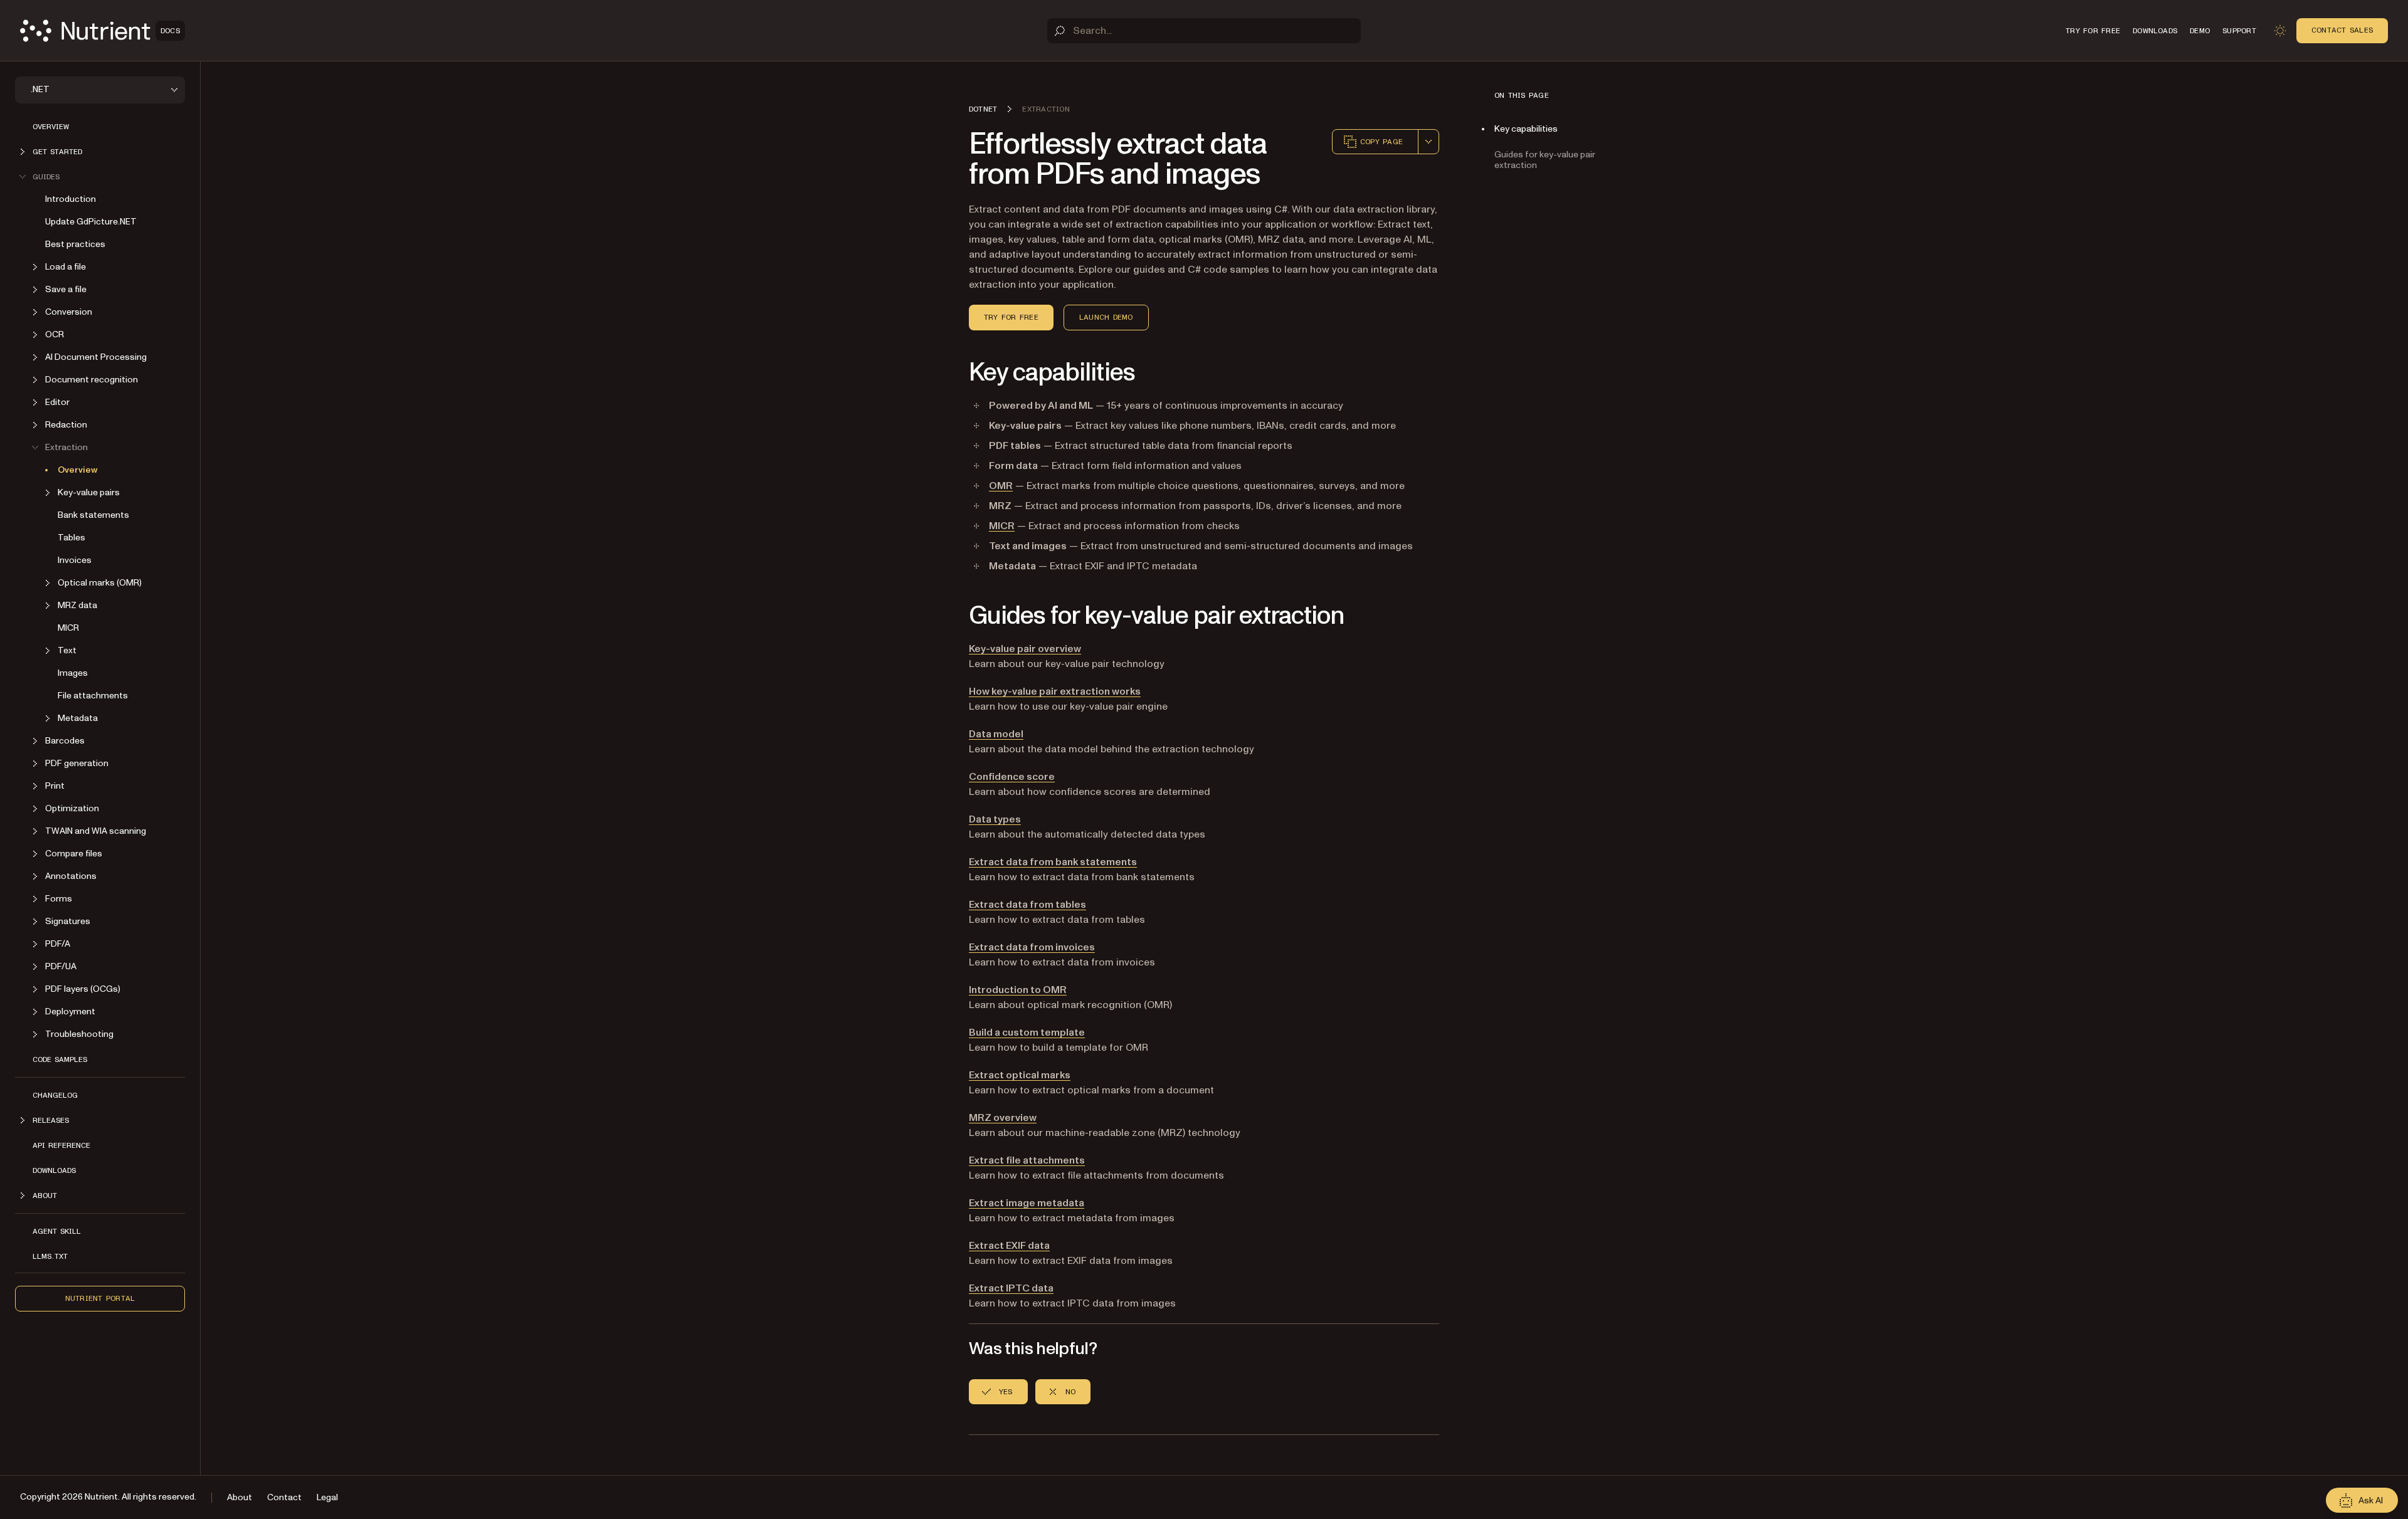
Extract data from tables (1027, 905)
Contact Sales (2342, 30)
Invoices (75, 560)
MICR (68, 628)
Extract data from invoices (1032, 947)
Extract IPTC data (1011, 1288)
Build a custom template (1027, 1033)
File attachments (93, 696)
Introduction (71, 199)
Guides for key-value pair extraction (1545, 160)
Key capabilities (1526, 129)
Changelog (55, 1095)
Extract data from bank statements (1053, 862)
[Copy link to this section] (951, 373)
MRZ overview (1003, 1118)
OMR (1001, 486)
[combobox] (1428, 142)
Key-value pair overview (1025, 649)
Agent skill (57, 1231)
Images (73, 673)
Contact (284, 1497)
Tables (71, 538)
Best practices (75, 244)
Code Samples (60, 1059)
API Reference (61, 1145)
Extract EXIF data (1009, 1246)
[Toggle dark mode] (2280, 31)
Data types (995, 819)
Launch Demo (1106, 317)
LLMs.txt (50, 1256)
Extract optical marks (1020, 1075)
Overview (51, 127)
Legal (327, 1497)
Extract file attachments (1027, 1160)
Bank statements (93, 515)
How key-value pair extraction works (1055, 691)
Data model (996, 734)
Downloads (54, 1170)
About (240, 1497)
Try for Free (1011, 317)
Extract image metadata (1027, 1203)
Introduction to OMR (1018, 990)
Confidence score (1012, 777)
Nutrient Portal (100, 1298)
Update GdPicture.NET (91, 222)
